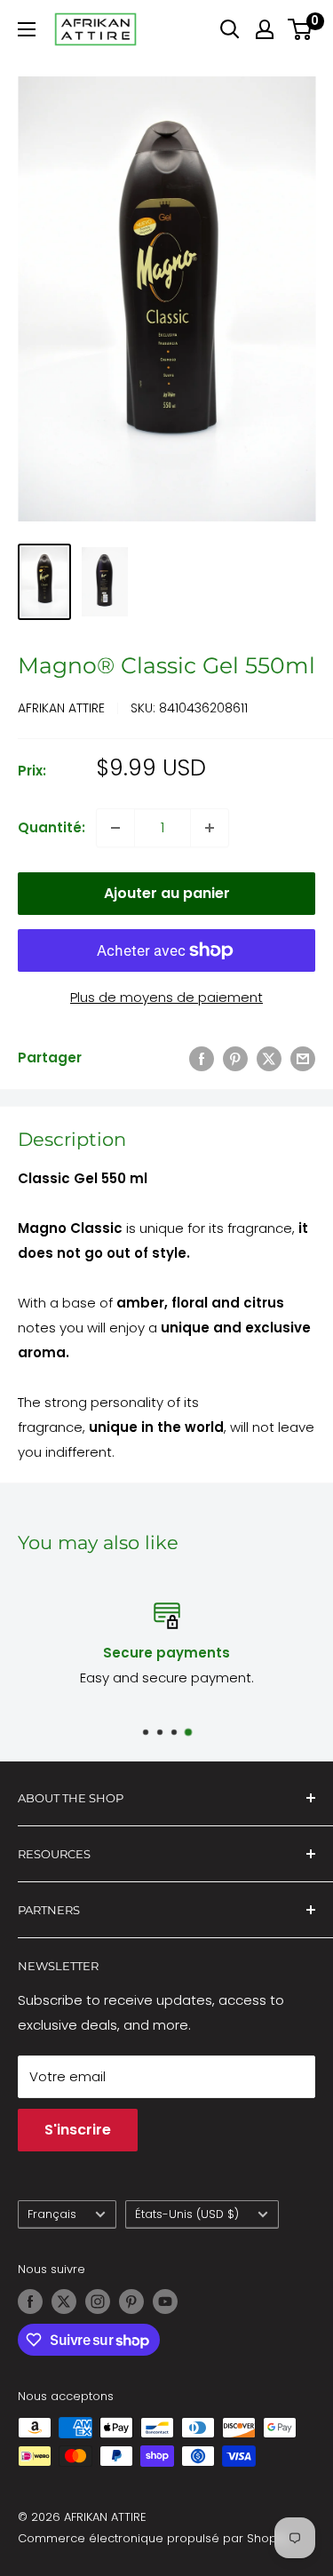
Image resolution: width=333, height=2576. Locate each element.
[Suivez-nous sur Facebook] (30, 2302)
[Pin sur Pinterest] (235, 1058)
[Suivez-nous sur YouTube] (165, 2302)
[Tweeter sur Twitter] (269, 1058)
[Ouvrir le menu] (27, 29)
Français (52, 2214)
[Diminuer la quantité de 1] (115, 828)
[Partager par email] (303, 1058)
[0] (301, 29)
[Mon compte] (265, 29)
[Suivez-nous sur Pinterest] (131, 2302)
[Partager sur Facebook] (202, 1058)
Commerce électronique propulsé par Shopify (154, 2538)
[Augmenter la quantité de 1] (210, 828)
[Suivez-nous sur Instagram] (98, 2302)
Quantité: (52, 827)
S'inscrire (78, 2130)
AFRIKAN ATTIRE (61, 708)
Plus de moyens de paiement (166, 997)
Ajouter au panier (167, 893)
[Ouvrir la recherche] (230, 29)
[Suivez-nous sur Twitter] (64, 2302)
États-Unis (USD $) (187, 2214)
